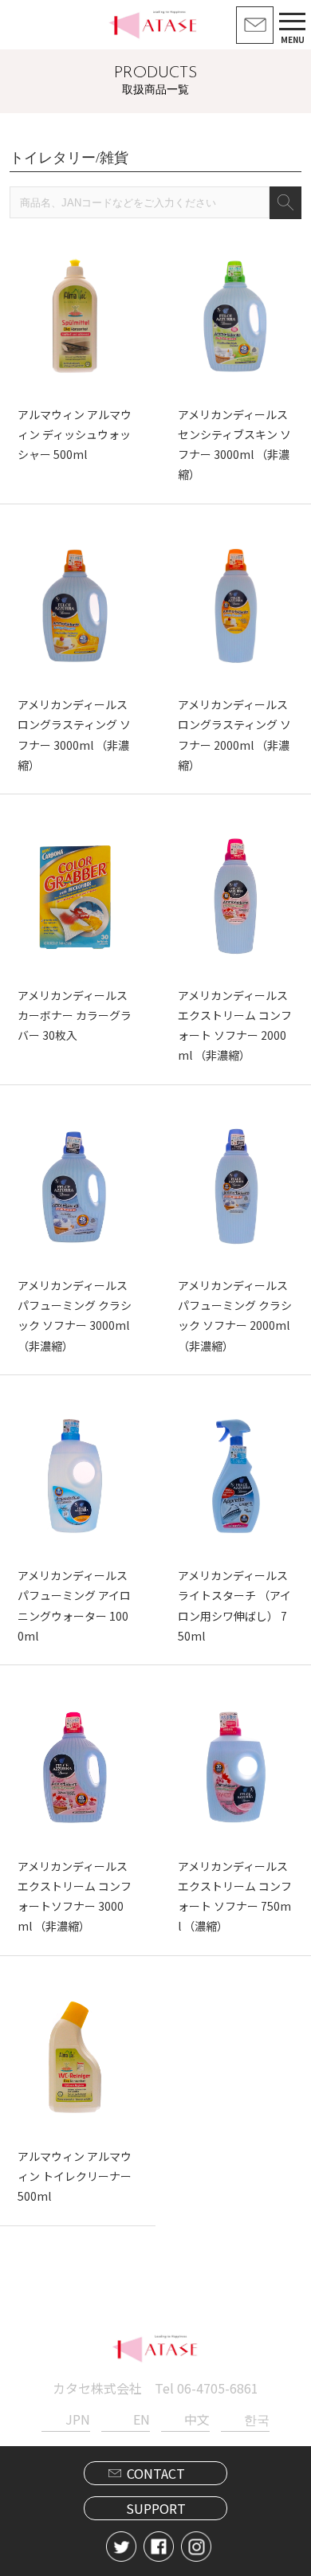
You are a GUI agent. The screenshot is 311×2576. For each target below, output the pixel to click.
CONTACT (156, 2473)
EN (142, 2419)
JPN (78, 2419)
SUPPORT (156, 2508)
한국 (257, 2419)
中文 (197, 2419)
